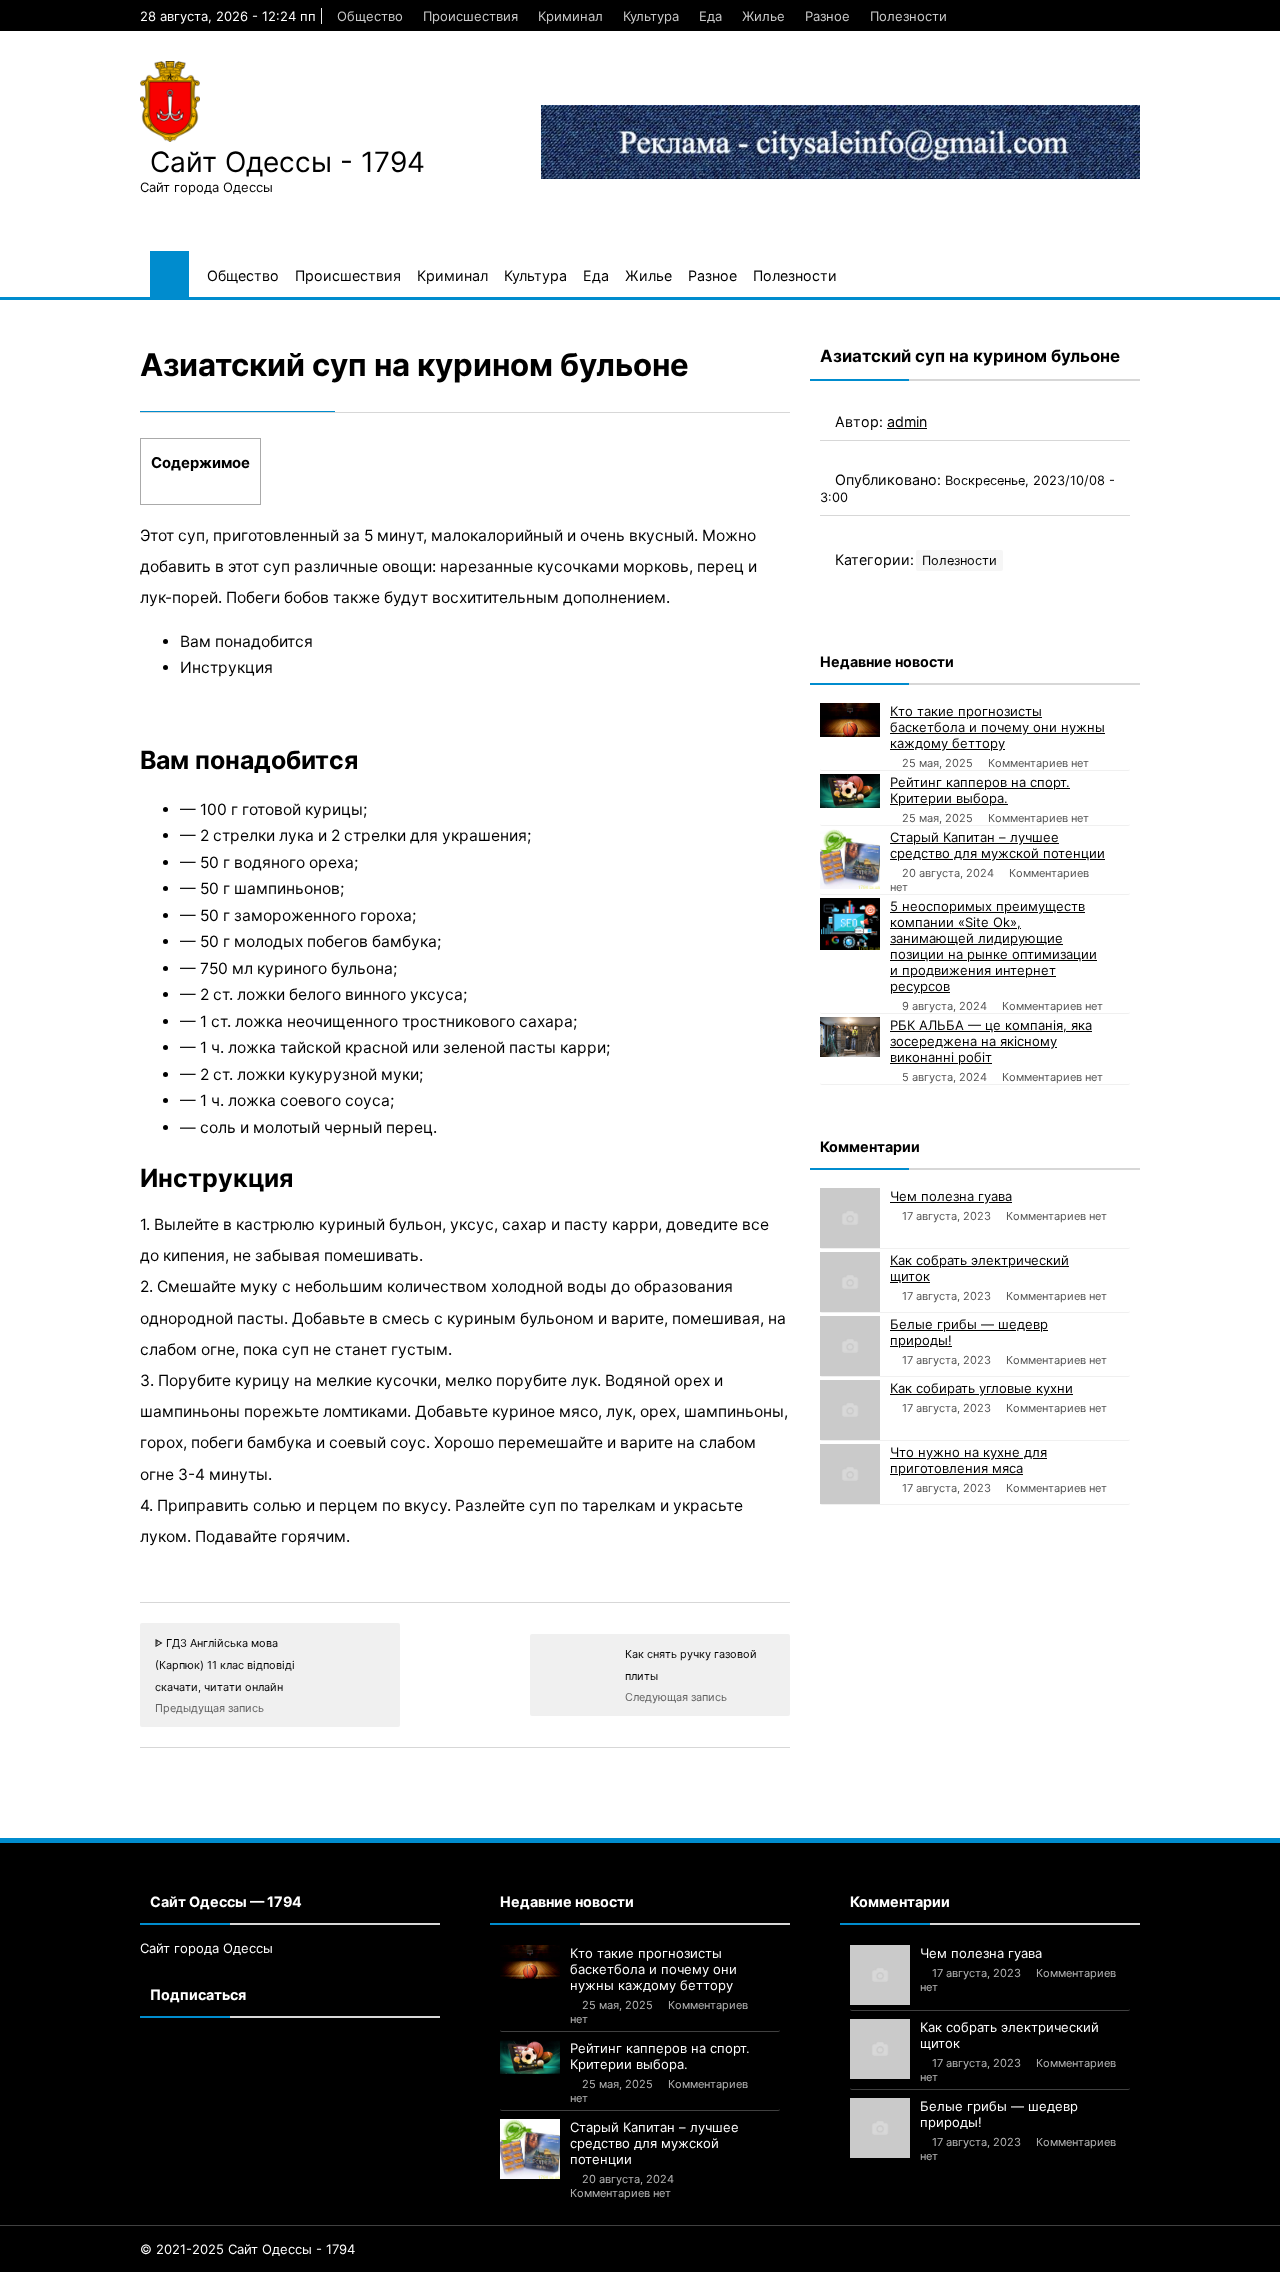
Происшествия (470, 16)
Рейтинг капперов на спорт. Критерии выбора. (980, 790)
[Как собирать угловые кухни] (850, 1410)
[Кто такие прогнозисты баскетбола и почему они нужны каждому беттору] (850, 720)
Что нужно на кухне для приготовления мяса (968, 1460)
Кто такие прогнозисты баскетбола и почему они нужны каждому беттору (997, 727)
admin (907, 421)
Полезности (908, 16)
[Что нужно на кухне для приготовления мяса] (850, 1474)
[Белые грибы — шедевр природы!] (850, 1346)
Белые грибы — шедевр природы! (969, 1332)
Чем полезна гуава (951, 1196)
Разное (827, 16)
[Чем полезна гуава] (850, 1218)
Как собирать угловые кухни (981, 1388)
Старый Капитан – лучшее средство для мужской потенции (997, 845)
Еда (710, 16)
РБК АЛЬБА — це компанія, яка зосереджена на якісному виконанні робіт (991, 1041)
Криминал (570, 16)
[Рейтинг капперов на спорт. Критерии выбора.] (850, 791)
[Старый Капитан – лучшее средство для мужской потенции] (850, 859)
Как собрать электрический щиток (979, 1268)
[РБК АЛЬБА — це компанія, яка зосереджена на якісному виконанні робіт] (850, 1037)
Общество (370, 16)
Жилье (763, 16)
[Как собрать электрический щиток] (850, 1282)
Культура (651, 16)
